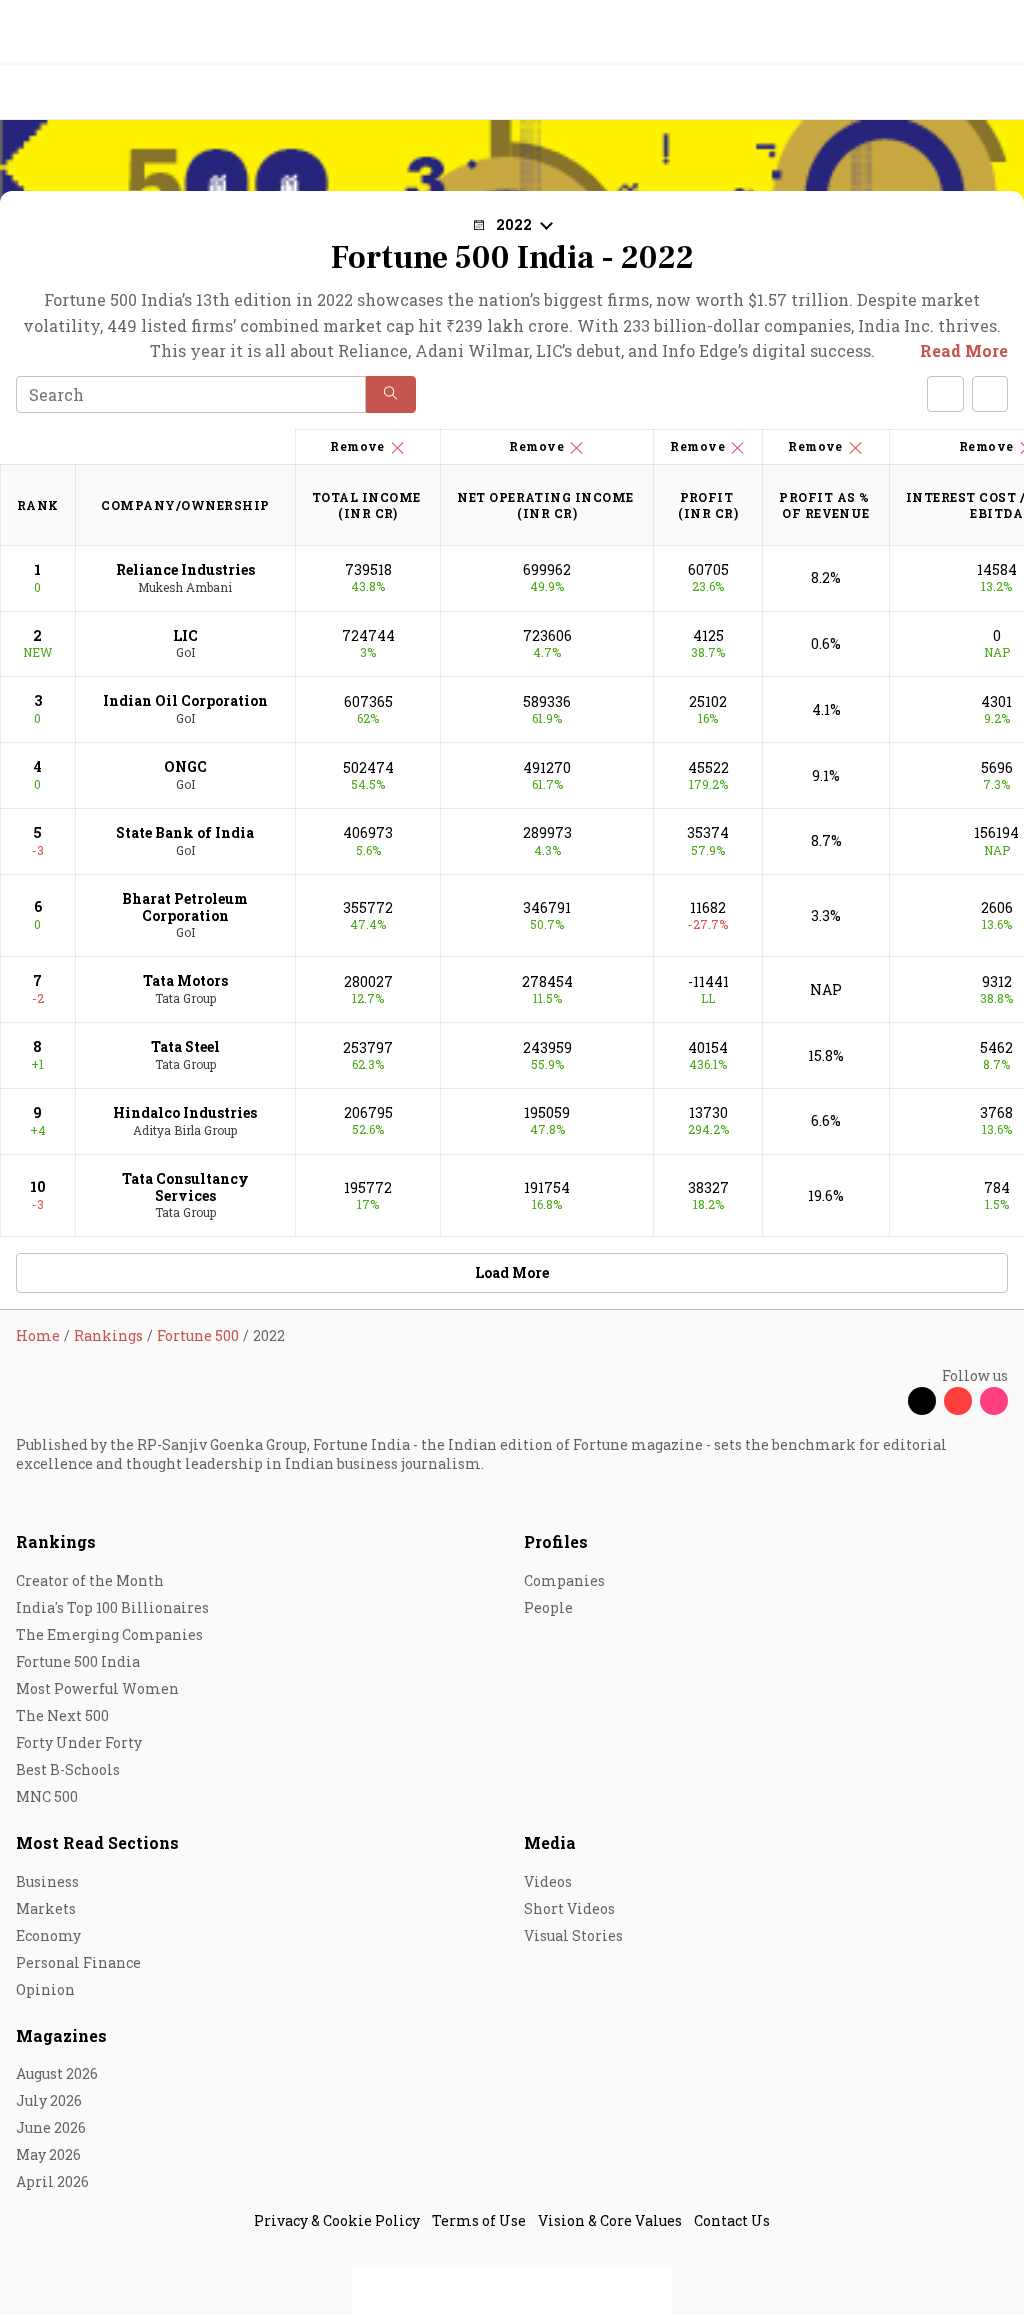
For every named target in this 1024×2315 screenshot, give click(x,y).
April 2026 (52, 2181)
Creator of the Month (90, 1580)
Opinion (45, 1989)
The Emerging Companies (109, 1634)
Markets (46, 1908)
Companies (564, 1580)
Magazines (61, 2035)
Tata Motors (185, 980)
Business (47, 1881)
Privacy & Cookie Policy (337, 2220)
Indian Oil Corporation (185, 700)
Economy (48, 1935)
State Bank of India (185, 832)
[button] (391, 394)
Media (550, 1842)
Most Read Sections (97, 1842)
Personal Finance (78, 1962)
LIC (185, 635)
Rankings (56, 1541)
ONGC (185, 766)
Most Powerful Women (97, 1688)
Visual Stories (573, 1935)
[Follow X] (922, 1401)
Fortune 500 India (78, 1661)
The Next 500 (62, 1715)
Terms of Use (479, 2220)
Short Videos (569, 1908)
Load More (512, 1272)
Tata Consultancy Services (185, 1187)
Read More (964, 350)
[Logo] (61, 92)
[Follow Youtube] (958, 1401)
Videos (548, 1881)
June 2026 (51, 2127)
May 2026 (48, 2154)
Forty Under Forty (79, 1742)
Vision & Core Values (610, 2220)
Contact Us (732, 2220)
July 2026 (49, 2100)
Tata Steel (185, 1046)
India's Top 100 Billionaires (112, 1607)
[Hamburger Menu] (996, 92)
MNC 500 (47, 1796)
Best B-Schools (68, 1769)
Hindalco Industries (185, 1112)
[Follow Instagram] (994, 1401)
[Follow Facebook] (886, 1401)
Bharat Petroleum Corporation (185, 907)
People (548, 1607)
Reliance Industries (185, 569)
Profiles (556, 1541)
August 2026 (57, 2073)
